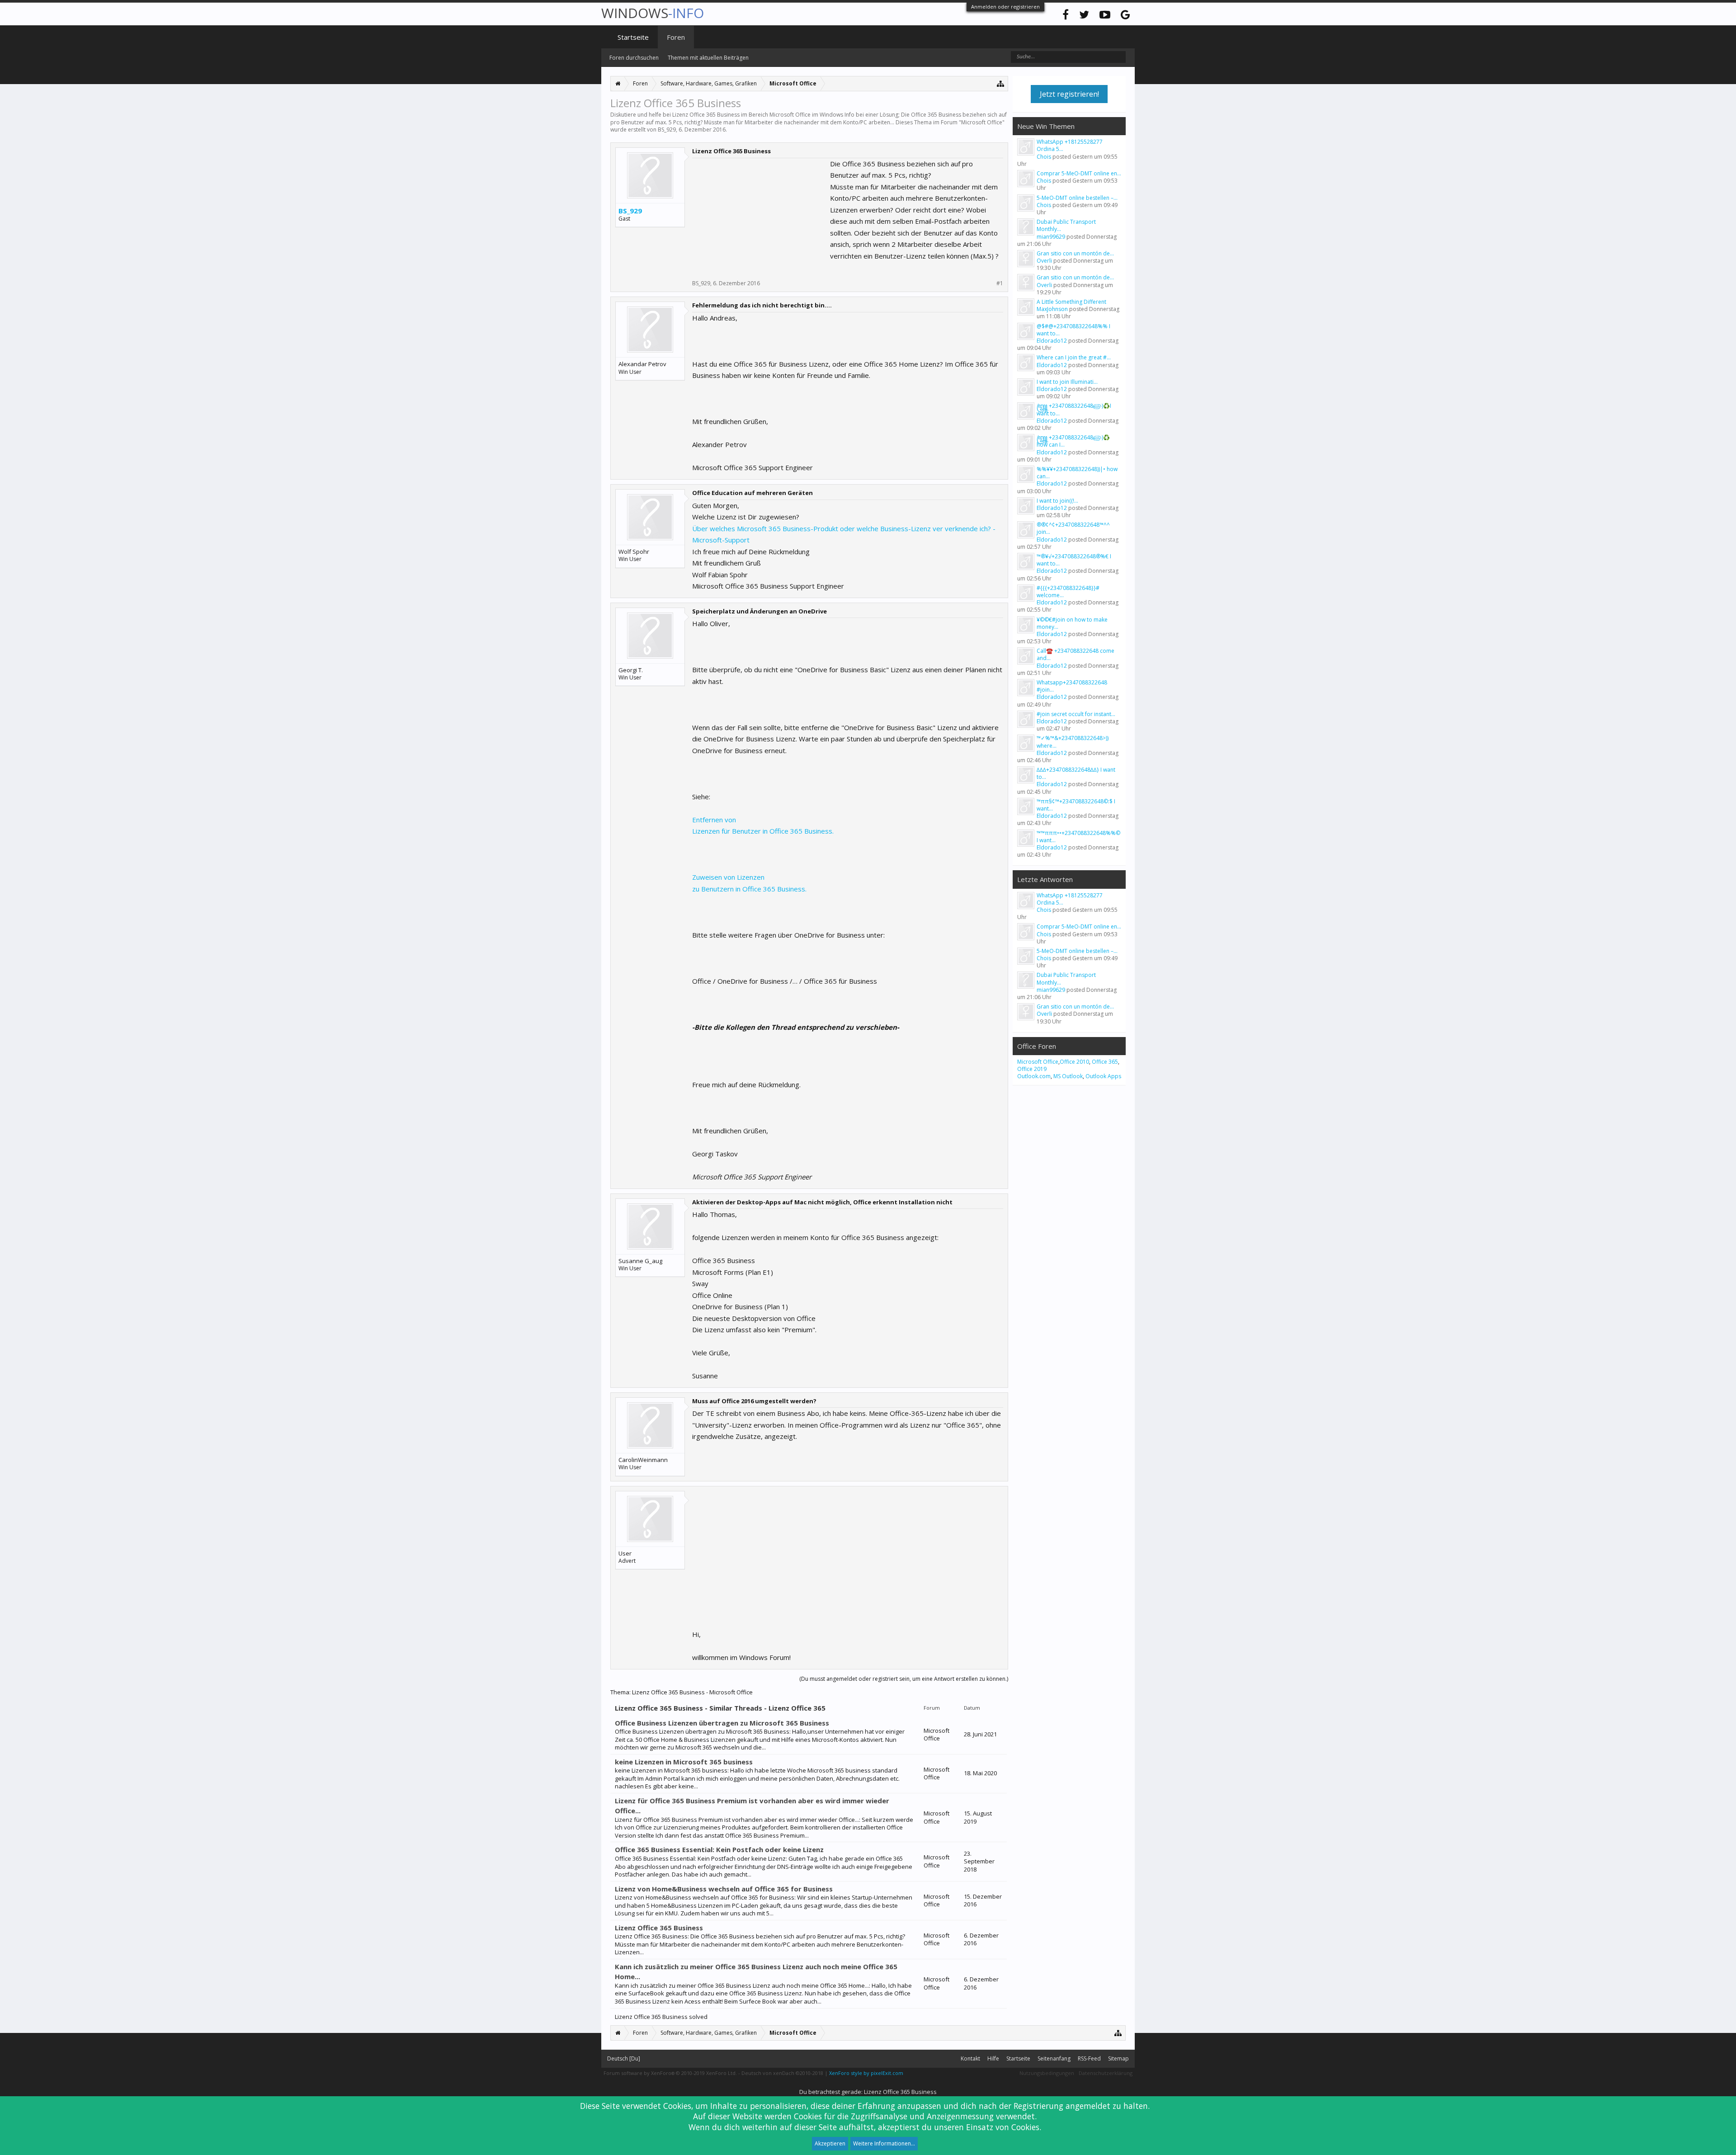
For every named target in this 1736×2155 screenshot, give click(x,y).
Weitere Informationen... (884, 2143)
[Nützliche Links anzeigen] (1001, 83)
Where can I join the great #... (1074, 357)
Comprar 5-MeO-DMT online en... (1079, 173)
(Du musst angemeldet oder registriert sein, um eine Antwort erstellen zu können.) (904, 1679)
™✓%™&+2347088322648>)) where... (1073, 742)
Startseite (633, 37)
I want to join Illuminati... (1067, 382)
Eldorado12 (1052, 341)
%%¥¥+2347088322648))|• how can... (1077, 473)
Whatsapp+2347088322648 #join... (1072, 686)
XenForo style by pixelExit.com (866, 2073)
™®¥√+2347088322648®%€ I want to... (1074, 560)
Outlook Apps (1103, 1076)
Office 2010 (1074, 1062)
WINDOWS (653, 13)
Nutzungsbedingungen (1047, 2073)
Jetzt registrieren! (1069, 94)
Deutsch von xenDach (782, 2073)
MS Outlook (1068, 1076)
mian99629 (1051, 237)
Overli (1044, 261)
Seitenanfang (1054, 2058)
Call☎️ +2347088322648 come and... (1076, 654)
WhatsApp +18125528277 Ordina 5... (1070, 145)
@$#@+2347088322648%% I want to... (1073, 330)
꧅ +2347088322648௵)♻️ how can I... (1073, 441)
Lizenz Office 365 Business (659, 1928)
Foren (676, 37)
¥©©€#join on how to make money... (1072, 623)
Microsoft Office (982, 122)
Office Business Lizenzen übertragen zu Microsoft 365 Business (722, 1723)
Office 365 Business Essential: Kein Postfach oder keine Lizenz (719, 1849)
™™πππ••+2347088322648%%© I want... (1078, 837)
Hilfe (993, 2058)
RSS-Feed (1089, 2058)
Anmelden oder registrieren (1005, 7)
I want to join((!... (1057, 501)
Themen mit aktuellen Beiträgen (708, 58)
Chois (1044, 157)
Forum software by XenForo (670, 2073)
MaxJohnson (1052, 309)
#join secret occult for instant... (1076, 714)
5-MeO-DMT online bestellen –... (1077, 198)
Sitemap (1118, 2058)
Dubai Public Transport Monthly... (1066, 225)
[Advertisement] (760, 215)
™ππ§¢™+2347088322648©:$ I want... (1076, 805)
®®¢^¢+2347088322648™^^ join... (1073, 528)
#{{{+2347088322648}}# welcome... (1068, 592)
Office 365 (1105, 1062)
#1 (1000, 283)
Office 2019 (1032, 1069)
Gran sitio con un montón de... (1075, 253)
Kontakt (970, 2058)
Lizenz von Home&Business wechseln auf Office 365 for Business (724, 1889)
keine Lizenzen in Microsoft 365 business (684, 1762)
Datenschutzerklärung (1106, 2073)
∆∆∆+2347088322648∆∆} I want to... (1076, 773)
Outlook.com (1034, 1076)
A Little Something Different (1071, 302)
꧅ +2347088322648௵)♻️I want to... (1074, 409)
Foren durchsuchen (634, 58)
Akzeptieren (830, 2143)
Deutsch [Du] (624, 2058)
